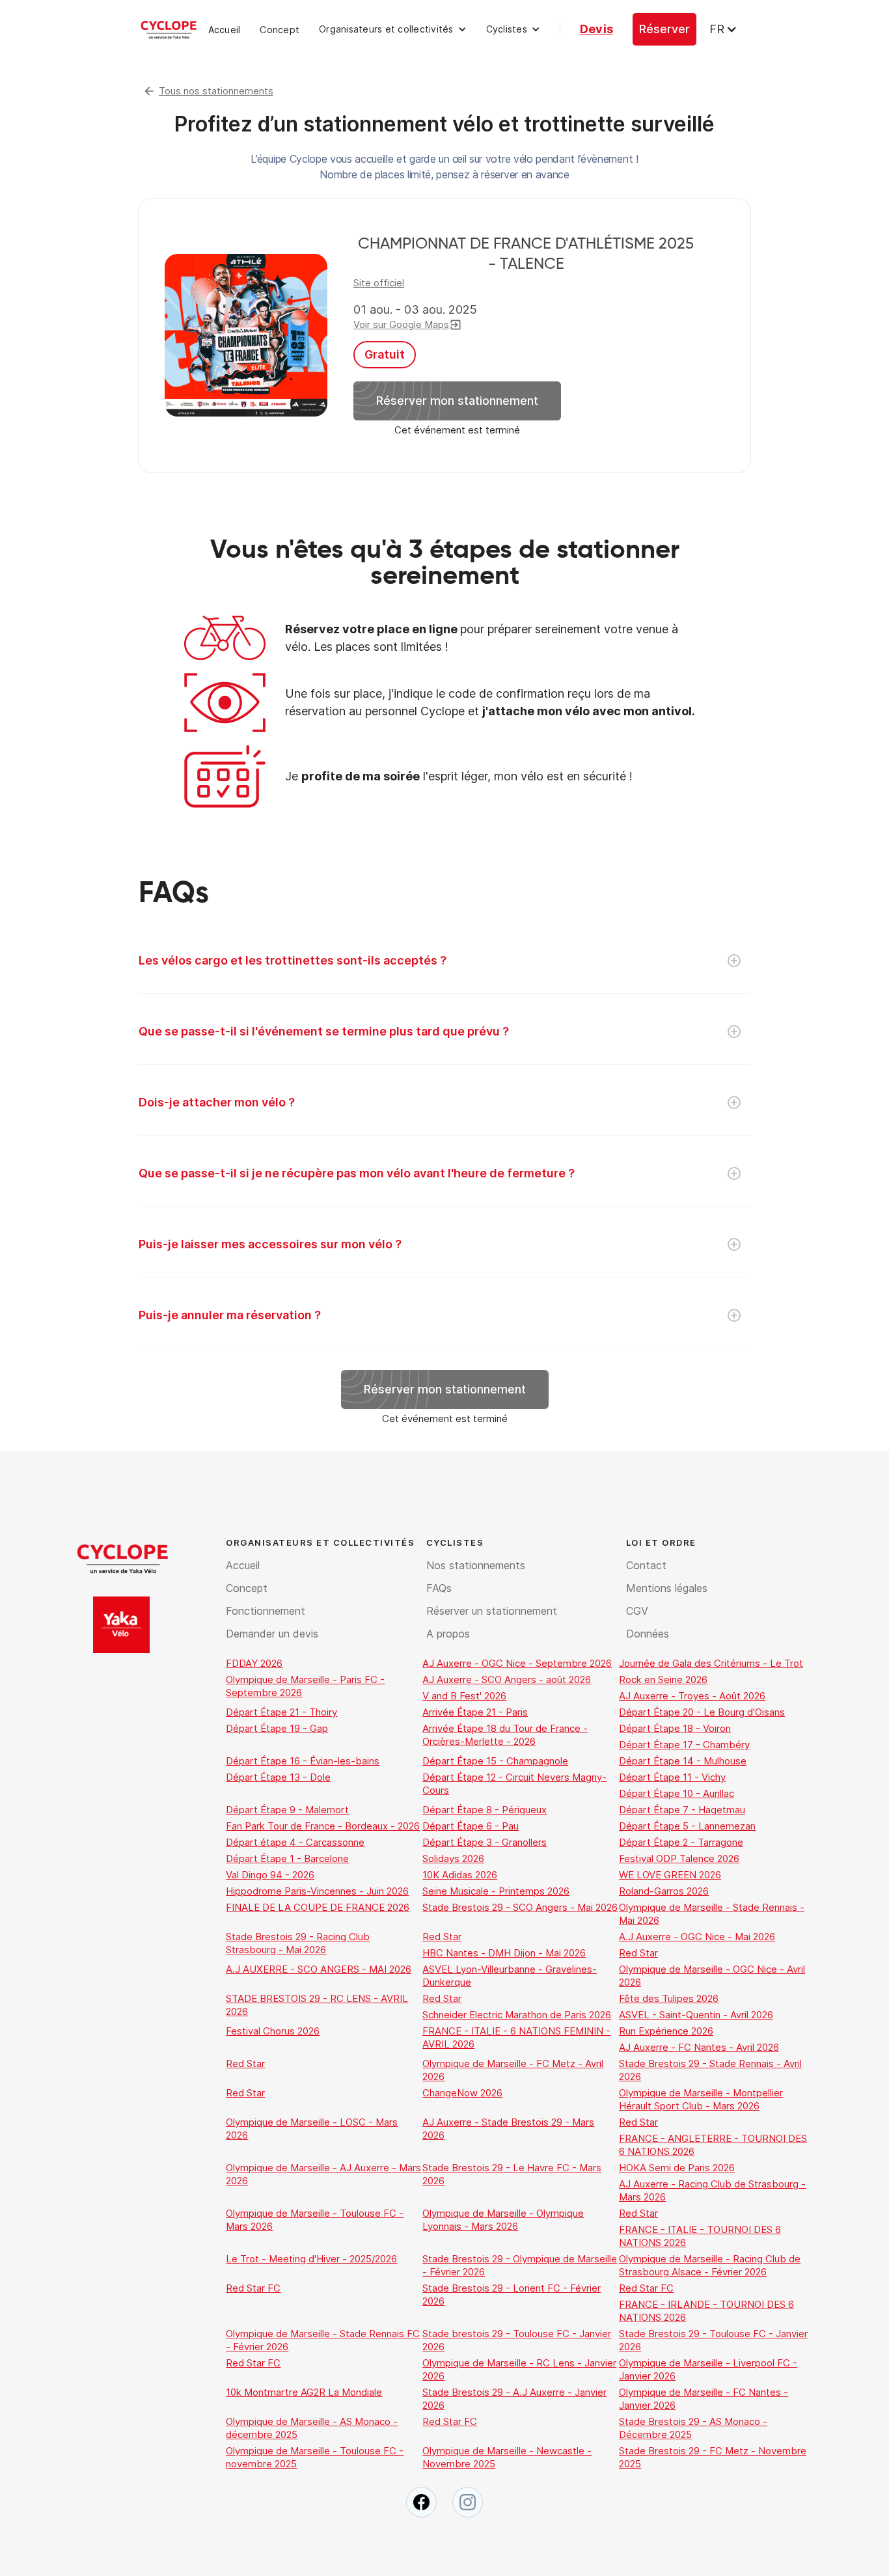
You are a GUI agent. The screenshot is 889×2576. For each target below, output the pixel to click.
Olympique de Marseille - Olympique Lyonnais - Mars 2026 (503, 2220)
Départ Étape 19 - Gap (277, 1728)
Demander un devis (272, 1634)
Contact (646, 1565)
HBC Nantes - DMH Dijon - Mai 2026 (504, 1953)
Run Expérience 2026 (666, 2031)
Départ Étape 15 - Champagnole (495, 1761)
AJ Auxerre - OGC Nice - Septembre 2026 (517, 1663)
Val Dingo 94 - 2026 (270, 1875)
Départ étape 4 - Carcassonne (295, 1842)
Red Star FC (253, 2288)
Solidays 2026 (453, 1858)
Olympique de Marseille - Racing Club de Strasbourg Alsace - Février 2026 (710, 2265)
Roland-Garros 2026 (664, 1891)
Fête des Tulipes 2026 (669, 1998)
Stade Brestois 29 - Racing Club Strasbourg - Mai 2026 (298, 1943)
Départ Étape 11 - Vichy (672, 1777)
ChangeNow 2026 (462, 2093)
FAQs (439, 1588)
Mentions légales (667, 1588)
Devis (596, 29)
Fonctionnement (266, 1611)
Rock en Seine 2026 (663, 1679)
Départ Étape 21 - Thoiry (281, 1712)
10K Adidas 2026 (460, 1875)
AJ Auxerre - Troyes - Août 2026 (692, 1696)
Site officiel (379, 283)
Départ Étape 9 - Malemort (287, 1810)
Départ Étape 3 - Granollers (485, 1842)
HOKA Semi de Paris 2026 (677, 2168)
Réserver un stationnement (492, 1611)
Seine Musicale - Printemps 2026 (496, 1891)
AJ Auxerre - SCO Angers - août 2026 (507, 1679)
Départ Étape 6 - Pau (471, 1826)
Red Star (442, 1937)
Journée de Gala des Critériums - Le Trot (711, 1663)
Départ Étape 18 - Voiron (675, 1728)
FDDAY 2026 (254, 1663)
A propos (448, 1634)
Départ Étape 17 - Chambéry (684, 1745)
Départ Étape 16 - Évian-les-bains (303, 1761)
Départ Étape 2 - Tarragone (681, 1842)
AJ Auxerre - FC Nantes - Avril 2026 (699, 2047)
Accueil (225, 30)
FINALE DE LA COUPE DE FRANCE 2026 (318, 1907)
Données (648, 1634)
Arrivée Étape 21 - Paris (475, 1712)
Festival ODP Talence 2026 (679, 1858)
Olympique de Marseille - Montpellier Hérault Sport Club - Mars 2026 (701, 2099)
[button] (393, 29)
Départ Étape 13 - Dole (278, 1777)
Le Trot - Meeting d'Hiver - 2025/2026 (311, 2259)
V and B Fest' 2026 (464, 1696)
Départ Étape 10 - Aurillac (677, 1793)
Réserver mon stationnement (457, 401)
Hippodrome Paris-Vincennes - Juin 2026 (317, 1891)
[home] (169, 29)
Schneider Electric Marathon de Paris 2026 (517, 2015)
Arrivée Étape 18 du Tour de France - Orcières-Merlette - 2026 (505, 1735)
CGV (637, 1611)
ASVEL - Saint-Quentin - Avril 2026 (696, 2015)
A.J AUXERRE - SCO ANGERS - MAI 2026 (319, 1969)
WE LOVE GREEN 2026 (670, 1875)
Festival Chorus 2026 (273, 2031)
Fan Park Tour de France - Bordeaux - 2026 (323, 1826)
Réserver (664, 29)
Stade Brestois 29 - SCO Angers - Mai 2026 (520, 1907)
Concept (280, 30)
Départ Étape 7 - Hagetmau (682, 1810)
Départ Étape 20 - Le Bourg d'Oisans (702, 1712)
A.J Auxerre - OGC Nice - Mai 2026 (697, 1937)
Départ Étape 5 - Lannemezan (687, 1826)
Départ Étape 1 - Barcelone (287, 1858)
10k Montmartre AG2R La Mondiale (304, 2392)
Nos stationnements (476, 1565)
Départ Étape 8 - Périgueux (485, 1810)
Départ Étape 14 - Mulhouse (683, 1761)
